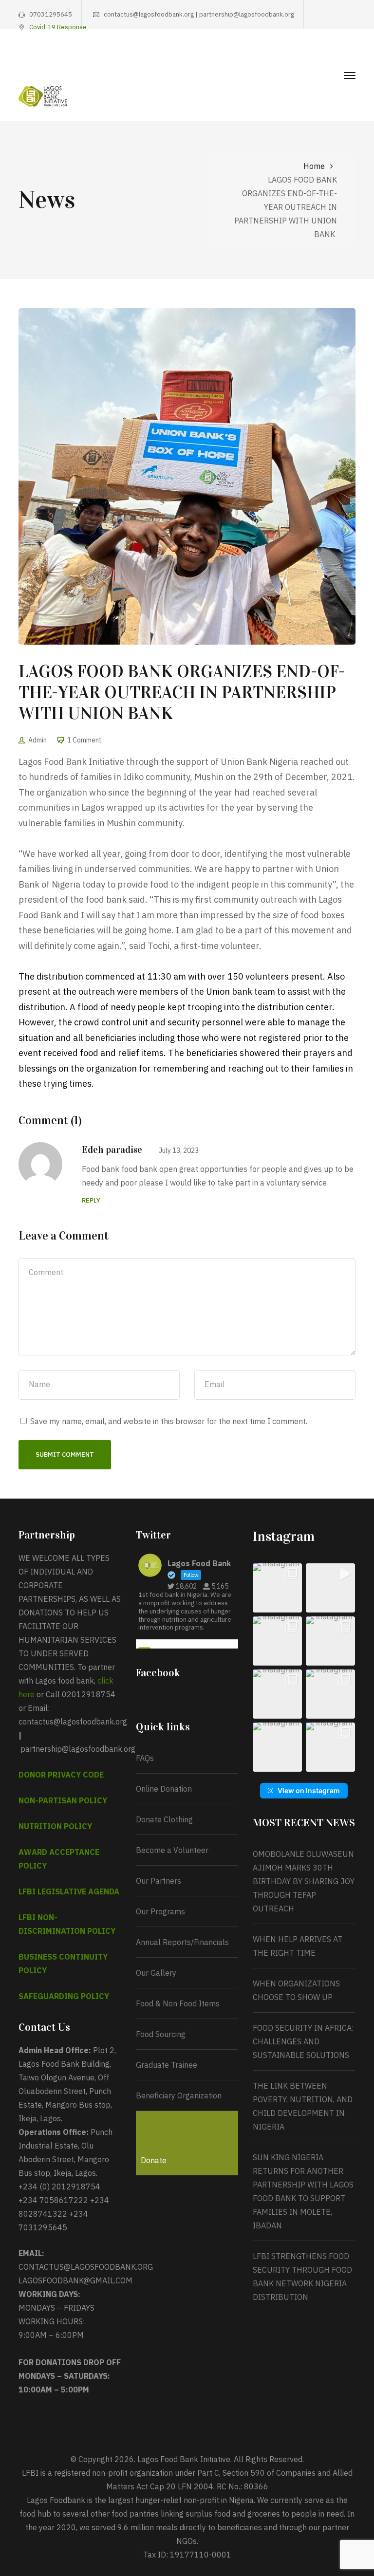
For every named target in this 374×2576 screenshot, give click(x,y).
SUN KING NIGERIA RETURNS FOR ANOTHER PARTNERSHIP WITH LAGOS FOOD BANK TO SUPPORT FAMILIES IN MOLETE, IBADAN (303, 2191)
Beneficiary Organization (179, 2095)
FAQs (145, 1758)
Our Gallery (156, 1973)
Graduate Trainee (167, 2065)
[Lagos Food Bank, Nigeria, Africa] (43, 95)
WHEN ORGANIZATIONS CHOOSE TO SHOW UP (296, 1990)
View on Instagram (309, 1790)
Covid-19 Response (58, 27)
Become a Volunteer (172, 1850)
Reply (91, 1200)
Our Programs (160, 1911)
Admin (37, 740)
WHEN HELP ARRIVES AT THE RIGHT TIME (298, 1946)
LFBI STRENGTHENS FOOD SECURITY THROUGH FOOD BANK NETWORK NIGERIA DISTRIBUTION (302, 2277)
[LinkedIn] (352, 56)
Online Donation (164, 1789)
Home (314, 166)
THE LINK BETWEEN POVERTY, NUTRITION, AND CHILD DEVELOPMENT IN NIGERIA (303, 2106)
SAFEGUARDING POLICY (64, 1996)
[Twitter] (307, 56)
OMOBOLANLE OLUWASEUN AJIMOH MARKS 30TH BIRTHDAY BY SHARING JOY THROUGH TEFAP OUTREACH (304, 1881)
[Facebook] (292, 56)
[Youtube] (337, 56)
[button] (277, 1588)
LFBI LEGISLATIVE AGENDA (69, 1891)
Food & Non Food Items (178, 2003)
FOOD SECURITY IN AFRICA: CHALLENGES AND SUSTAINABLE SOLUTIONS (303, 2041)
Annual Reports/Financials (182, 1942)
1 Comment (84, 740)
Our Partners (159, 1881)
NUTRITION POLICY (55, 1826)
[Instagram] (322, 56)
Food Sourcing (161, 2034)
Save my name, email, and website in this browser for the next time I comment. (169, 1421)
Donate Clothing (164, 1819)
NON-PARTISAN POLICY (63, 1800)
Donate (154, 2160)
